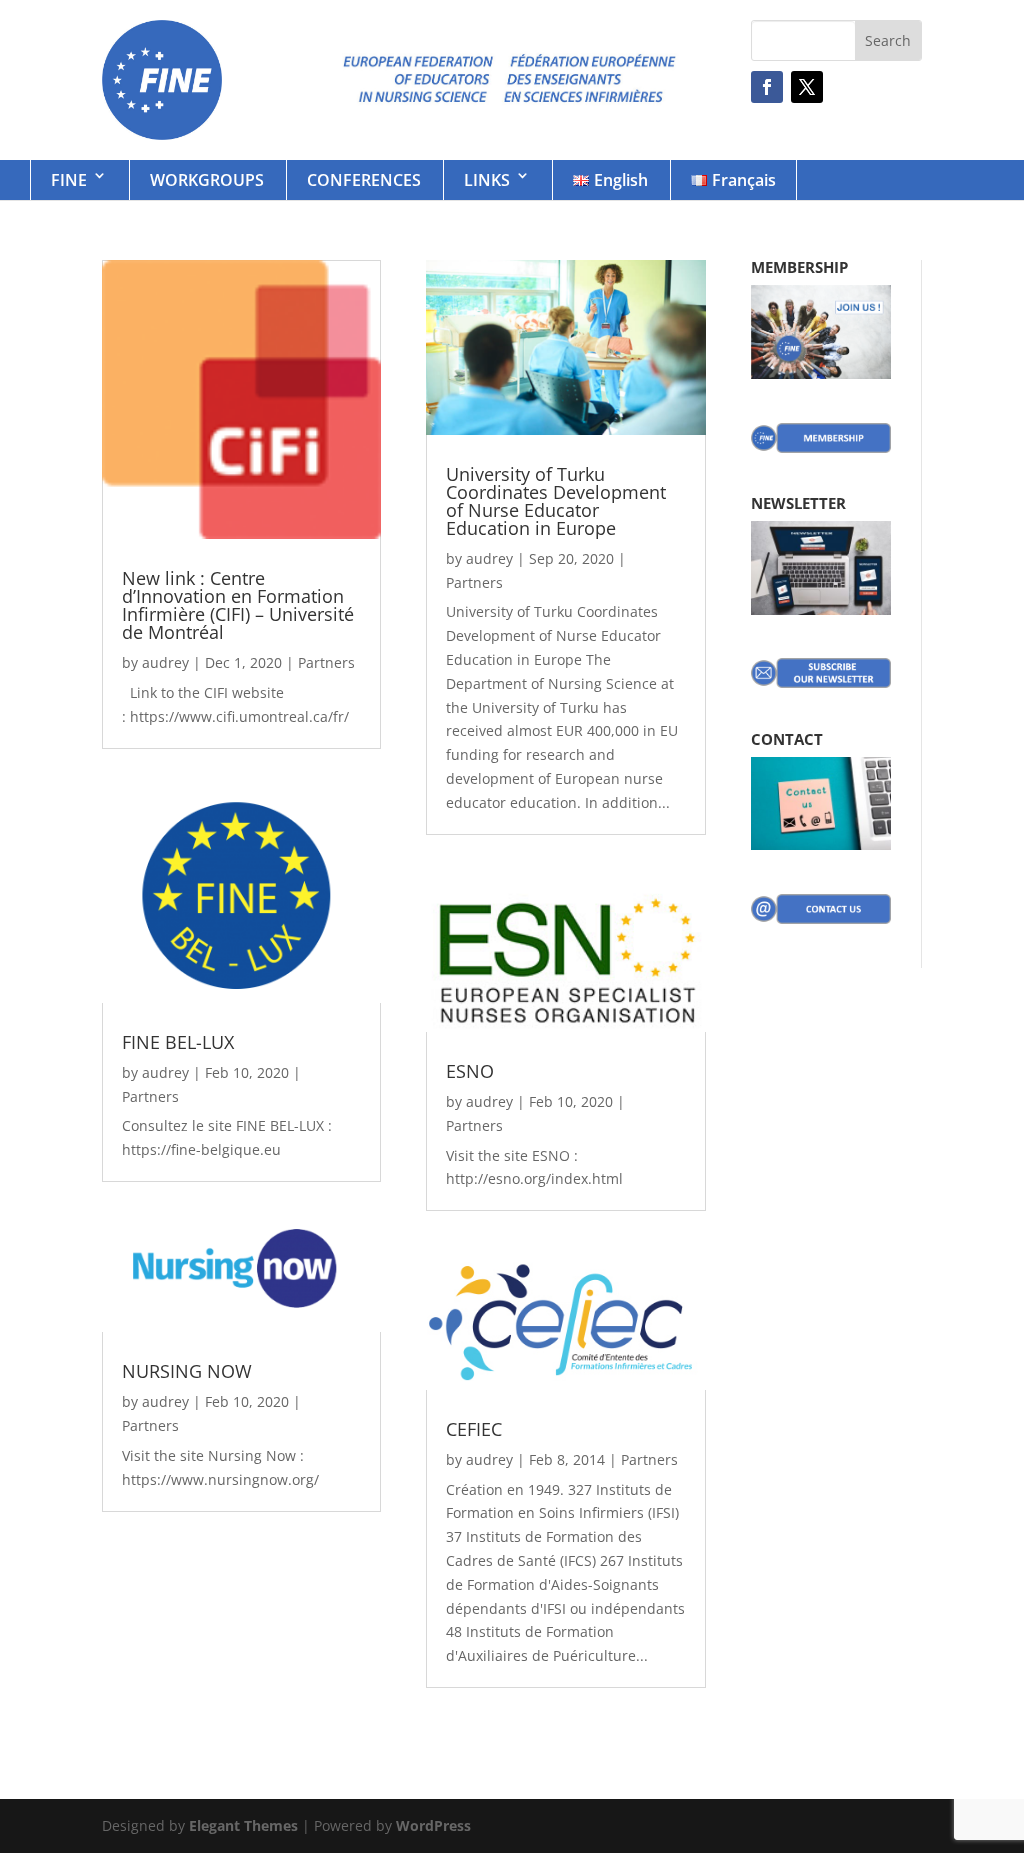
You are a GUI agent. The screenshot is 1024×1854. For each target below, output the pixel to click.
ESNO (470, 1071)
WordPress (433, 1825)
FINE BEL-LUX (178, 1042)
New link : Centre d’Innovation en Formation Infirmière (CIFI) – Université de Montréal (238, 605)
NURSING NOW (187, 1371)
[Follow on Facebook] (767, 87)
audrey (165, 662)
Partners (326, 662)
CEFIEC (474, 1429)
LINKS (487, 180)
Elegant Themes (243, 1825)
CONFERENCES (364, 180)
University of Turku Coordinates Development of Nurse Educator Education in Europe (556, 501)
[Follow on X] (807, 87)
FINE (69, 180)
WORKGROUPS (207, 180)
